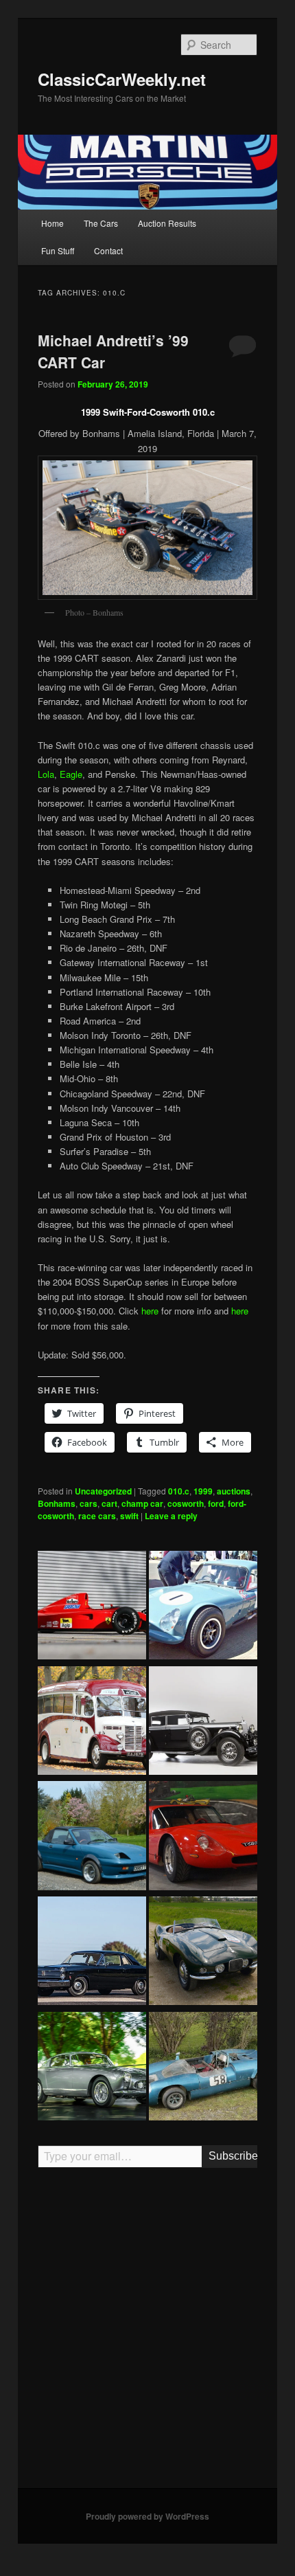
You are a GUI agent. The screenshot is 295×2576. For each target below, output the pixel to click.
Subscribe (233, 2156)
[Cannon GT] (203, 1607)
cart (109, 1503)
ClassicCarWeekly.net (122, 79)
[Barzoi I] (203, 1837)
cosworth (186, 1503)
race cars (97, 1516)
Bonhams (57, 1503)
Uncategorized (103, 1491)
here (150, 1311)
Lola (46, 774)
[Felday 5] (203, 2068)
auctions (234, 1491)
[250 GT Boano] (92, 2068)
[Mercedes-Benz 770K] (203, 1723)
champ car (142, 1503)
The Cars (101, 223)
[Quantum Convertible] (92, 1837)
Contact (108, 250)
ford (216, 1503)
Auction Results (167, 223)
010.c (179, 1491)
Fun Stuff (58, 250)
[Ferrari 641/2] (92, 1607)
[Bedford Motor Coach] (92, 1723)
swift (129, 1516)
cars (88, 1503)
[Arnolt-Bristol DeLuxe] (203, 1953)
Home (52, 223)
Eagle (71, 774)
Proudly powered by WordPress (147, 2516)
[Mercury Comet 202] (92, 1953)
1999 (203, 1491)
